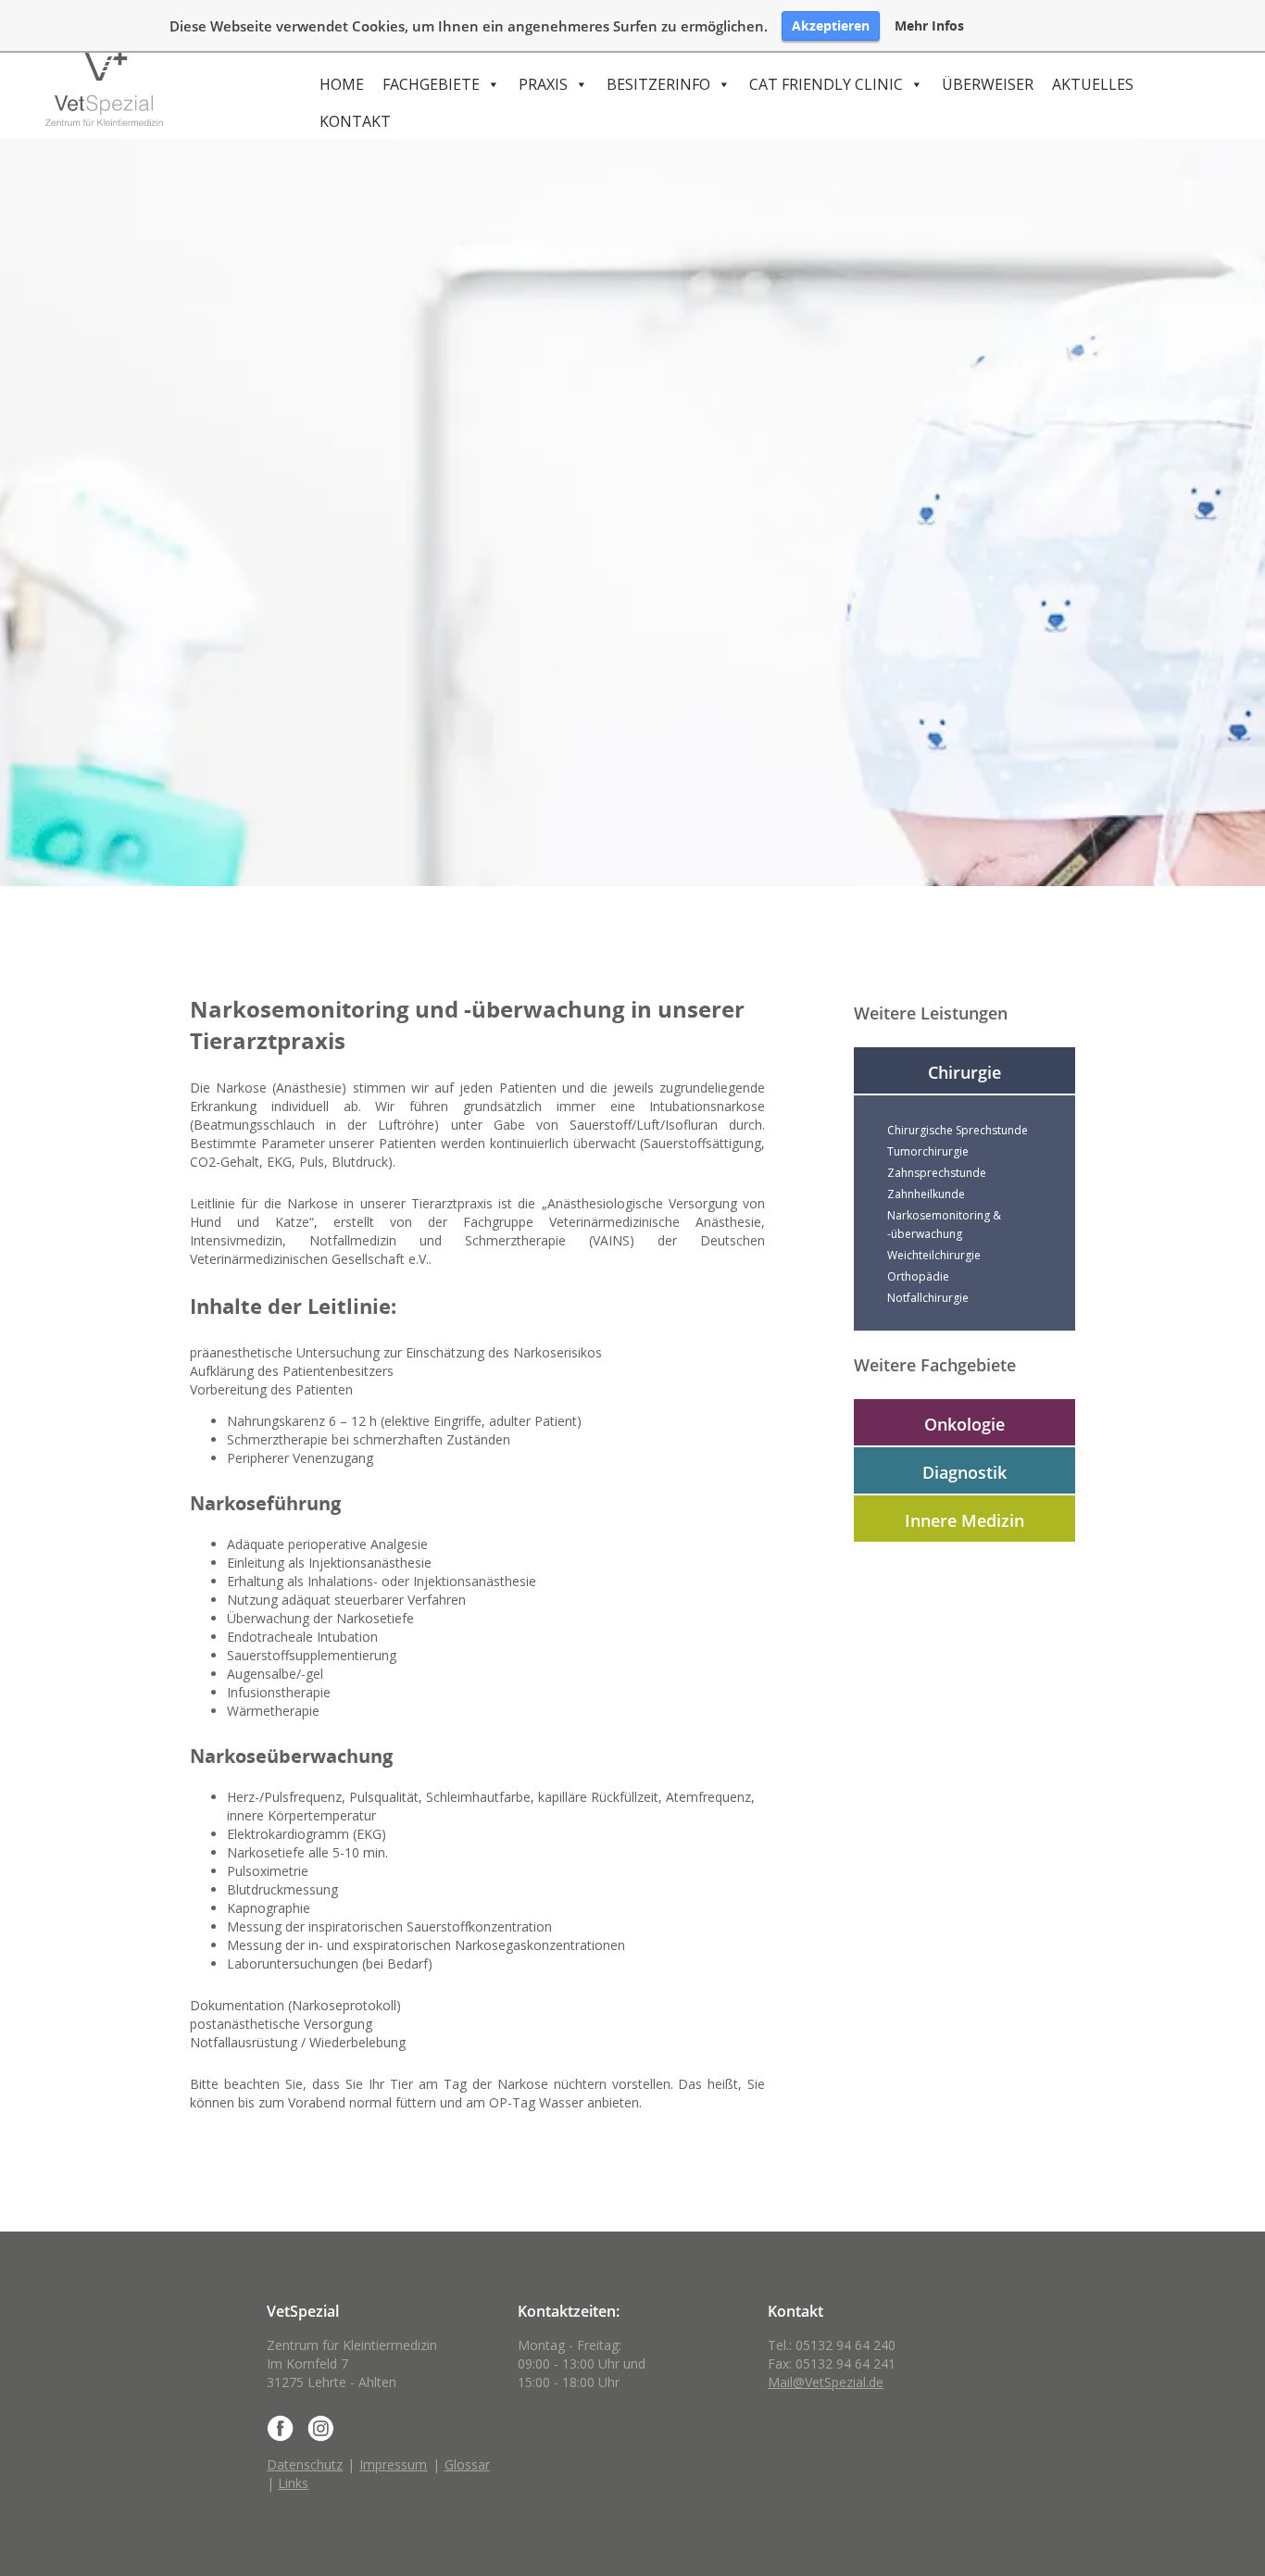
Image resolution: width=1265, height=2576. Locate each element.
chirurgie (964, 1072)
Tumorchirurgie (928, 1151)
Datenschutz (305, 2464)
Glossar (467, 2464)
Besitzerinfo (658, 84)
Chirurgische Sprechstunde (958, 1130)
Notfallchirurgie (928, 1298)
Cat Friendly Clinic (826, 84)
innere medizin (964, 1520)
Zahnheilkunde (926, 1194)
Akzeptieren (831, 25)
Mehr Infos (929, 26)
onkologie (964, 1424)
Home (342, 84)
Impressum (393, 2464)
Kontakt (355, 121)
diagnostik (964, 1472)
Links (293, 2483)
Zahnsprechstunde (937, 1173)
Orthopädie (918, 1276)
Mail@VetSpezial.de (826, 2382)
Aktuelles (1093, 84)
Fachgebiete (431, 84)
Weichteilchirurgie (934, 1255)
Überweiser (988, 84)
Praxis (543, 84)
